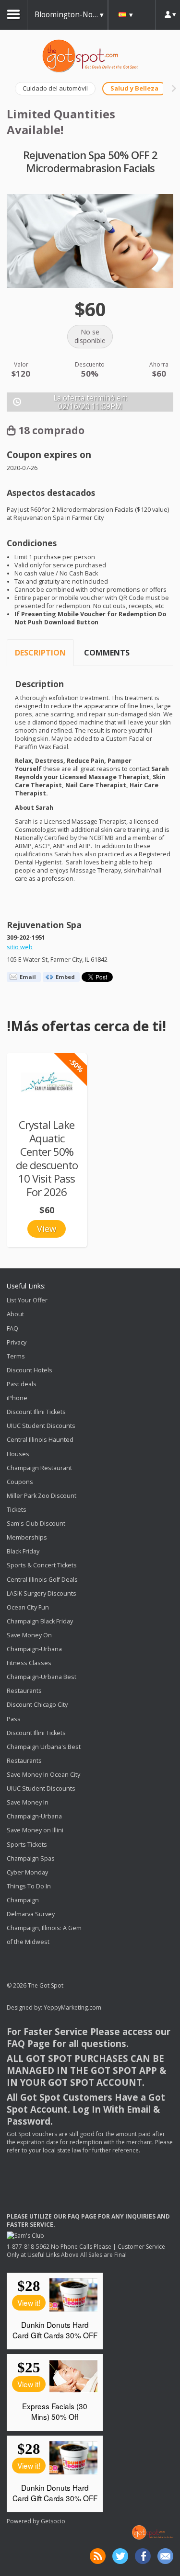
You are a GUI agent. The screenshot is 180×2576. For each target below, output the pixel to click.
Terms (16, 1356)
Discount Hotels (30, 1370)
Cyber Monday (27, 1872)
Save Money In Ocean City (43, 1775)
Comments (107, 653)
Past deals (22, 1384)
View (47, 1229)
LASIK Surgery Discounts (42, 1593)
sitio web (20, 947)
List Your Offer (27, 1300)
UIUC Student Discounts (41, 1426)
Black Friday (23, 1551)
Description (40, 653)
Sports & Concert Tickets (42, 1566)
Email (28, 977)
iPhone (17, 1398)
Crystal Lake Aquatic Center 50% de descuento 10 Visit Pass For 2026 (47, 1158)
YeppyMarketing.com (72, 2007)
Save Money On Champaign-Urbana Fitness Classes (34, 1649)
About (15, 1315)
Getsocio (53, 2521)
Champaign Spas (31, 1858)
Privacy (17, 1342)
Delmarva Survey (31, 1914)
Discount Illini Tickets (36, 1412)
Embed (65, 977)
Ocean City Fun (28, 1607)
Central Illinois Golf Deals (42, 1580)
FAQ (12, 1328)
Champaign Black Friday (40, 1621)
